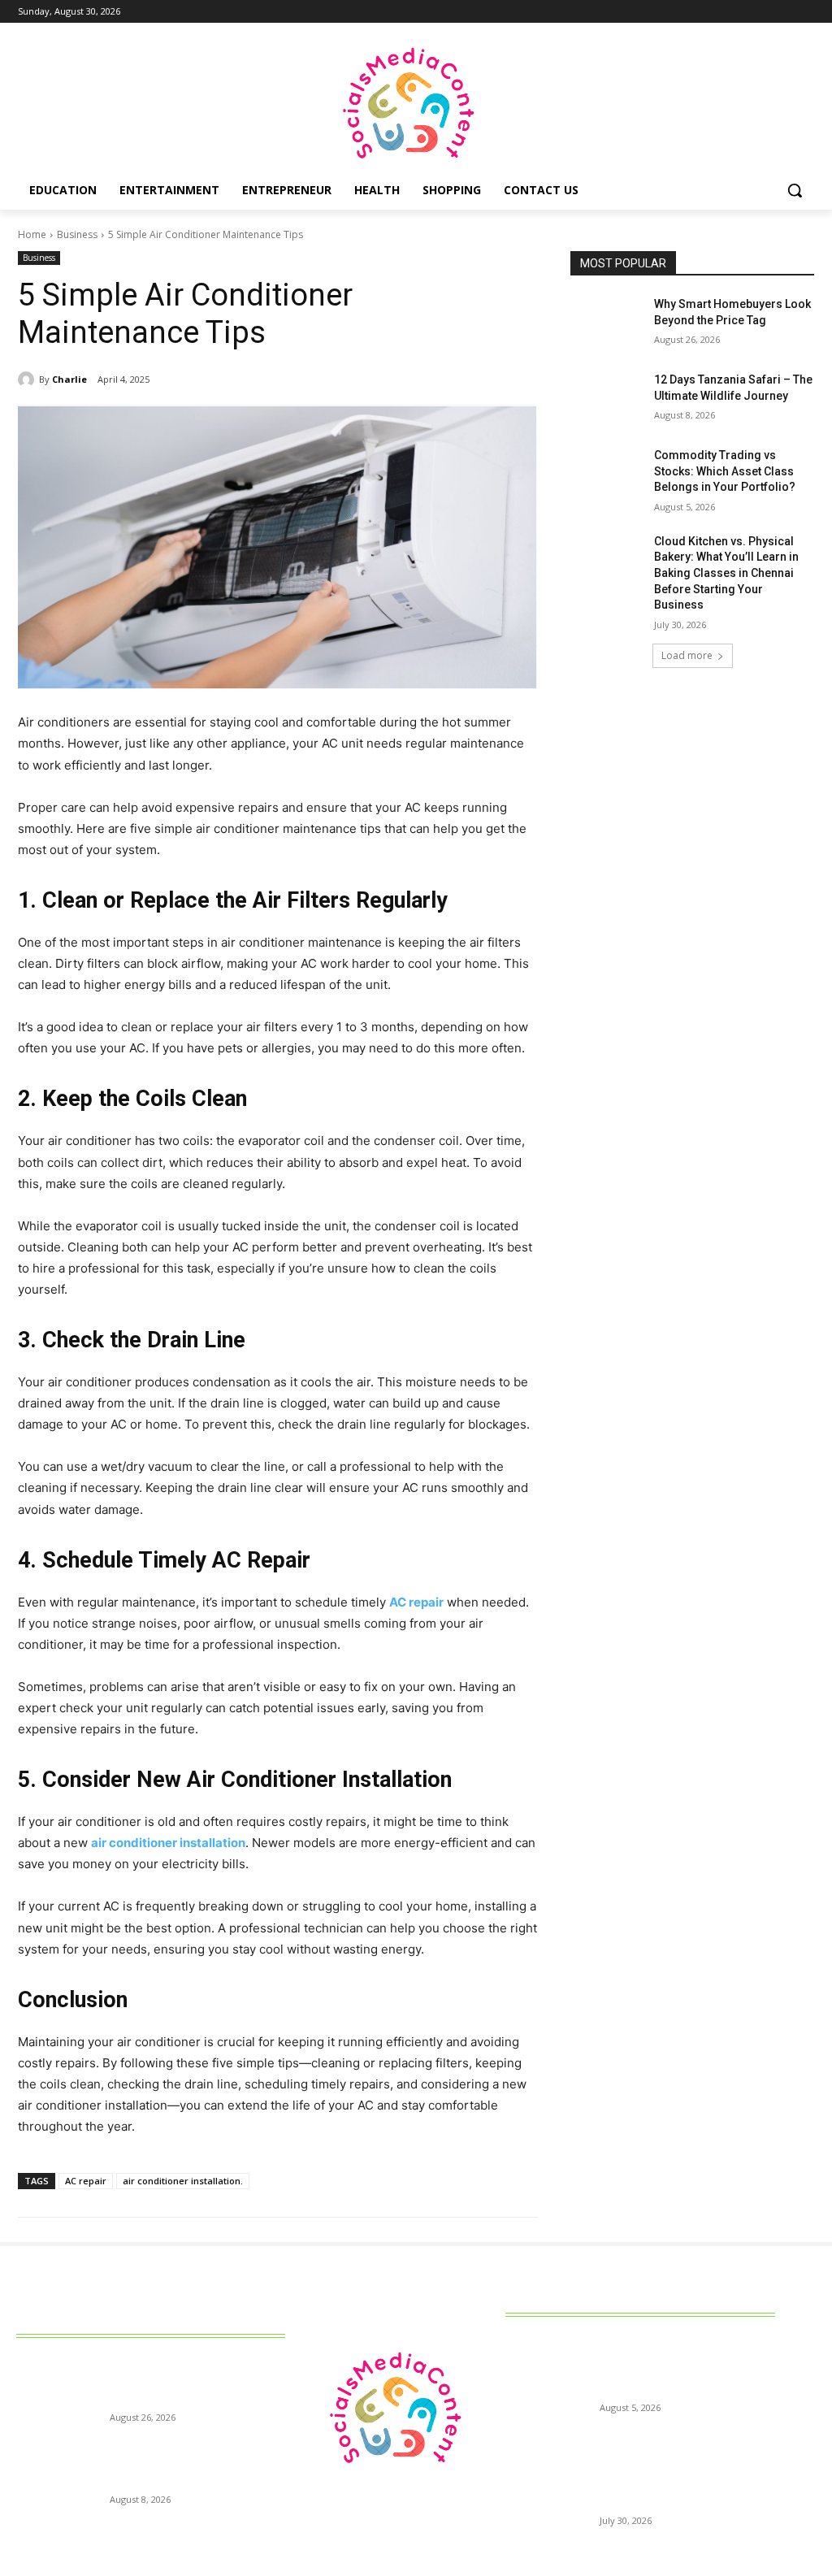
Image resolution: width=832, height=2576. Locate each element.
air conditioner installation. (183, 2181)
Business (77, 234)
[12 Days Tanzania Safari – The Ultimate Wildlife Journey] (607, 398)
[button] (795, 190)
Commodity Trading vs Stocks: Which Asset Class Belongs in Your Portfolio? (725, 471)
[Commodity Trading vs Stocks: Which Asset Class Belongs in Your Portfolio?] (607, 473)
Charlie (69, 379)
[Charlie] (28, 379)
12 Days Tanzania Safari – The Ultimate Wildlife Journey (188, 2461)
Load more (687, 655)
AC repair (86, 2181)
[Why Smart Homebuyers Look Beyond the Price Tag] (607, 322)
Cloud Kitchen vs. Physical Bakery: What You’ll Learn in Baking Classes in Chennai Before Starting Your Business (726, 573)
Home (32, 234)
